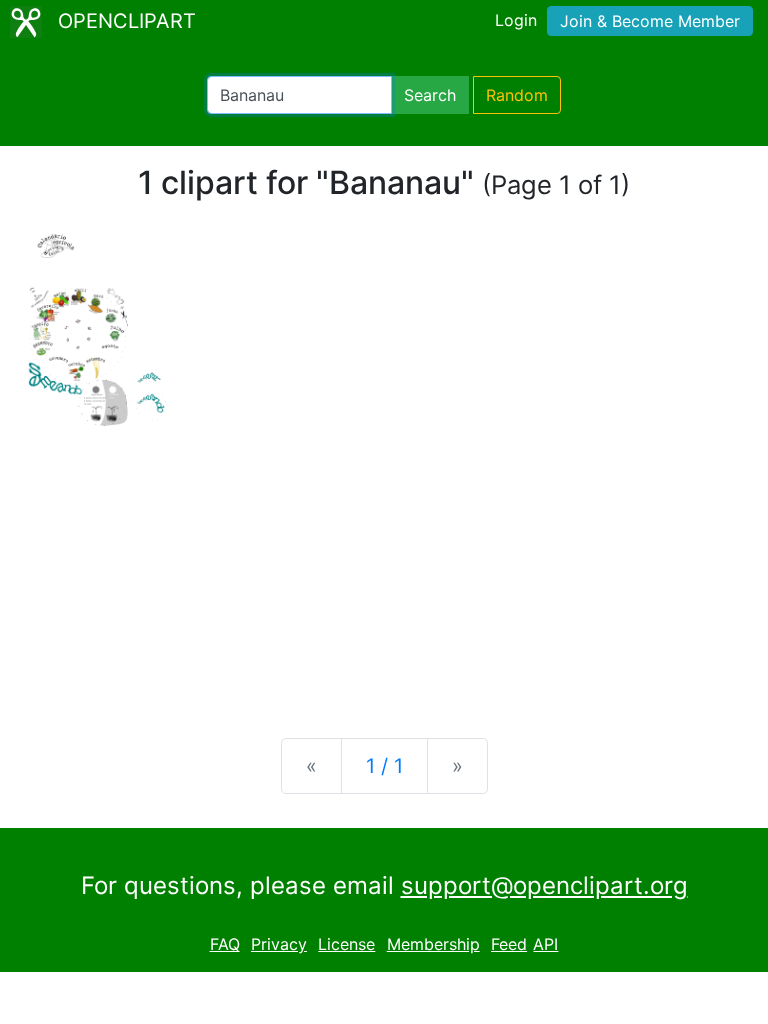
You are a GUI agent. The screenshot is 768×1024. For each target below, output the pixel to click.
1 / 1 (384, 766)
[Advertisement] (384, 566)
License (346, 944)
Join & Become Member (650, 21)
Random (517, 95)
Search (430, 95)
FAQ (225, 944)
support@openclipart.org (544, 885)
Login (516, 20)
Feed (509, 944)
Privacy (279, 944)
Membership (433, 944)
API (545, 944)
